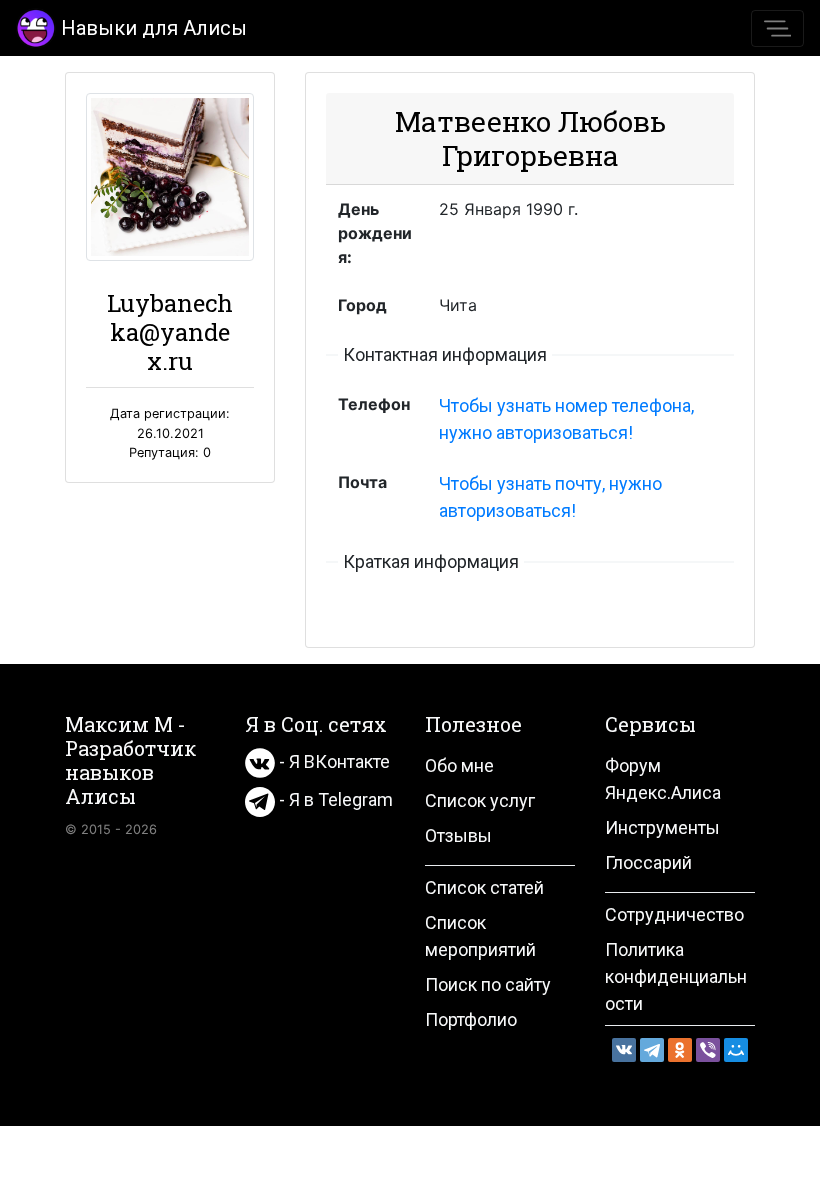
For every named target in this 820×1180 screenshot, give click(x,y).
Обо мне (459, 765)
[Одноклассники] (680, 1050)
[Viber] (708, 1050)
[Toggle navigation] (777, 28)
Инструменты (662, 827)
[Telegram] (652, 1050)
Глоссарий (648, 862)
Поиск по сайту (488, 984)
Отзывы (458, 835)
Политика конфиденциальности (676, 976)
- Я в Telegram (334, 799)
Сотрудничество (674, 914)
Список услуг (480, 800)
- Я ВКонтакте (332, 761)
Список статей (484, 887)
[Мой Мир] (736, 1050)
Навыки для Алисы (154, 28)
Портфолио (471, 1019)
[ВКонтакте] (624, 1050)
